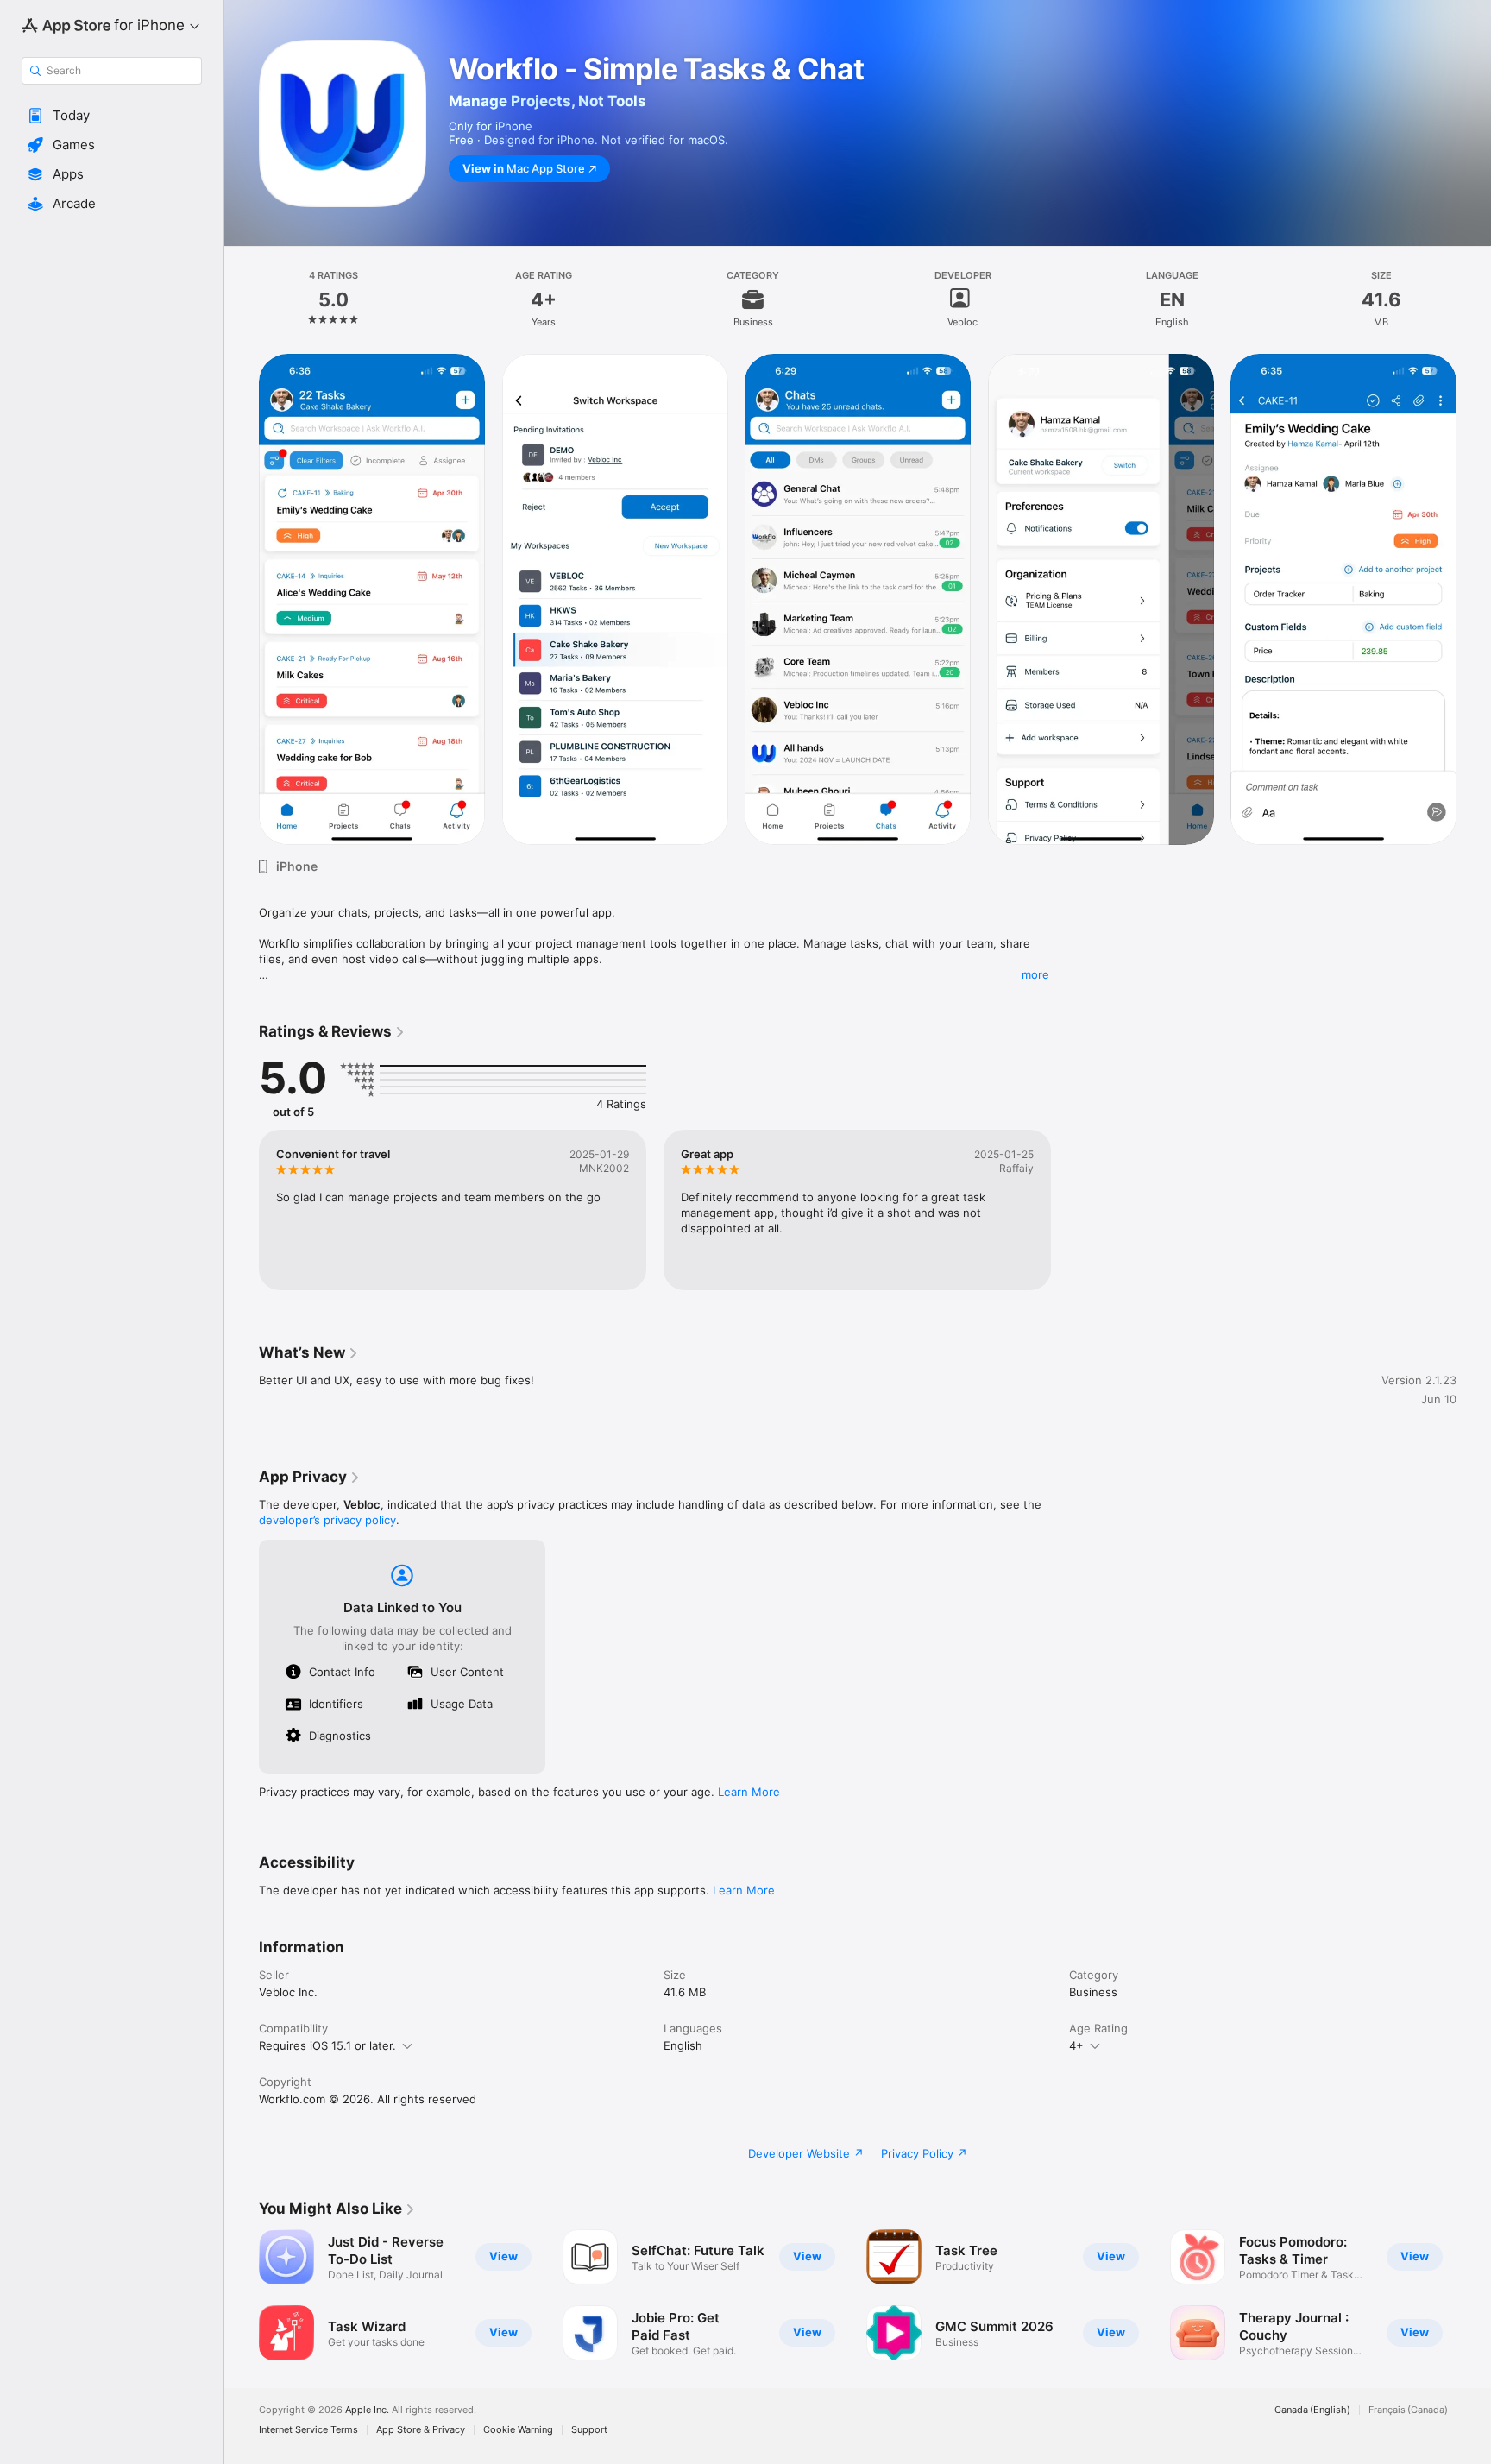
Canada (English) (1312, 2410)
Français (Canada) (1408, 2410)
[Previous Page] (242, 2295)
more (1035, 974)
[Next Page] (1474, 2295)
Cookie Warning (518, 2430)
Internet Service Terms (308, 2430)
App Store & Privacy (421, 2430)
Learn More (749, 1792)
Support (589, 2430)
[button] (112, 116)
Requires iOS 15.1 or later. (327, 2045)
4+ (1076, 2045)
